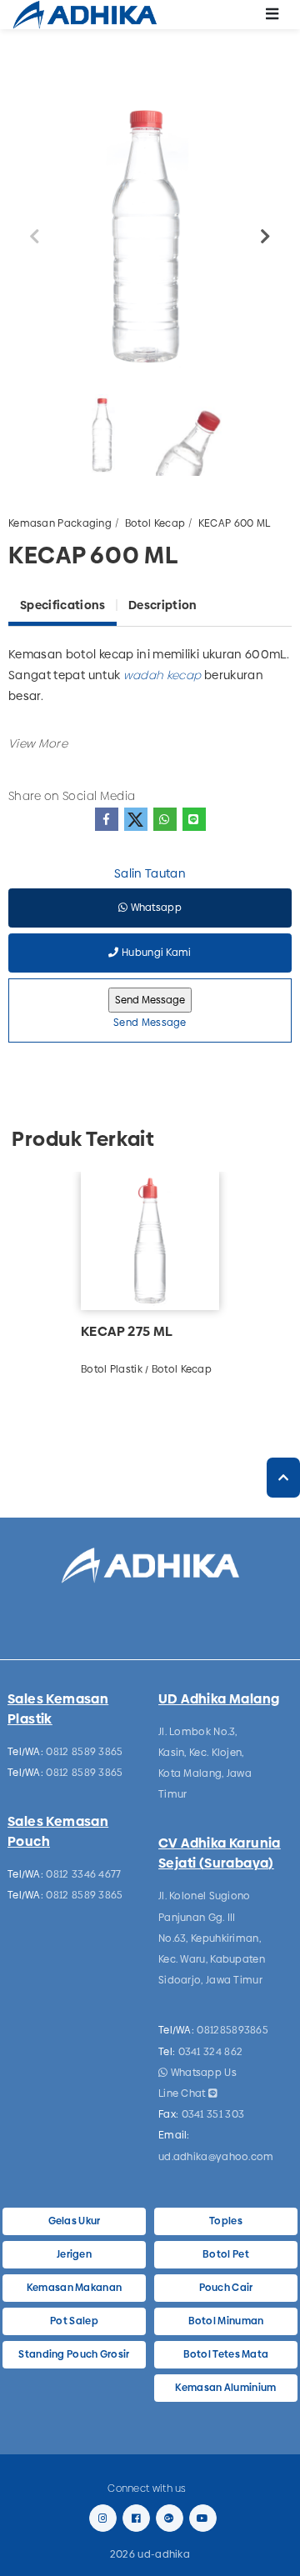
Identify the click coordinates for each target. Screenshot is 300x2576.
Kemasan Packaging (60, 523)
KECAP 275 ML (127, 1331)
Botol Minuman (226, 2321)
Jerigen (74, 2254)
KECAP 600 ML (235, 523)
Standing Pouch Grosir (74, 2354)
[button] (38, 743)
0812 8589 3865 (84, 1752)
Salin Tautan (150, 873)
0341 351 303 (213, 2114)
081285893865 (232, 2030)
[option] (150, 237)
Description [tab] (162, 605)
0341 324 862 (211, 2052)
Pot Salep (74, 2321)
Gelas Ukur (75, 2221)
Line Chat (183, 2093)
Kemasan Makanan (75, 2288)
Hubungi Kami (155, 953)
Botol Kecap (155, 523)
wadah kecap (162, 675)
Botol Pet (226, 2254)
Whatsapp (155, 908)
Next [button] (266, 237)
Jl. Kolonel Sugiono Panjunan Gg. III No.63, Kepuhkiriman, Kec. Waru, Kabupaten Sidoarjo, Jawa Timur (212, 1938)
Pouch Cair (226, 2288)
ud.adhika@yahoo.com (216, 2157)
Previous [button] (34, 237)
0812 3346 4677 (83, 1874)
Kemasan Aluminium (225, 2388)
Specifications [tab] (62, 605)
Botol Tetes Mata (226, 2354)
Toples (226, 2221)
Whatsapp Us (202, 2073)
